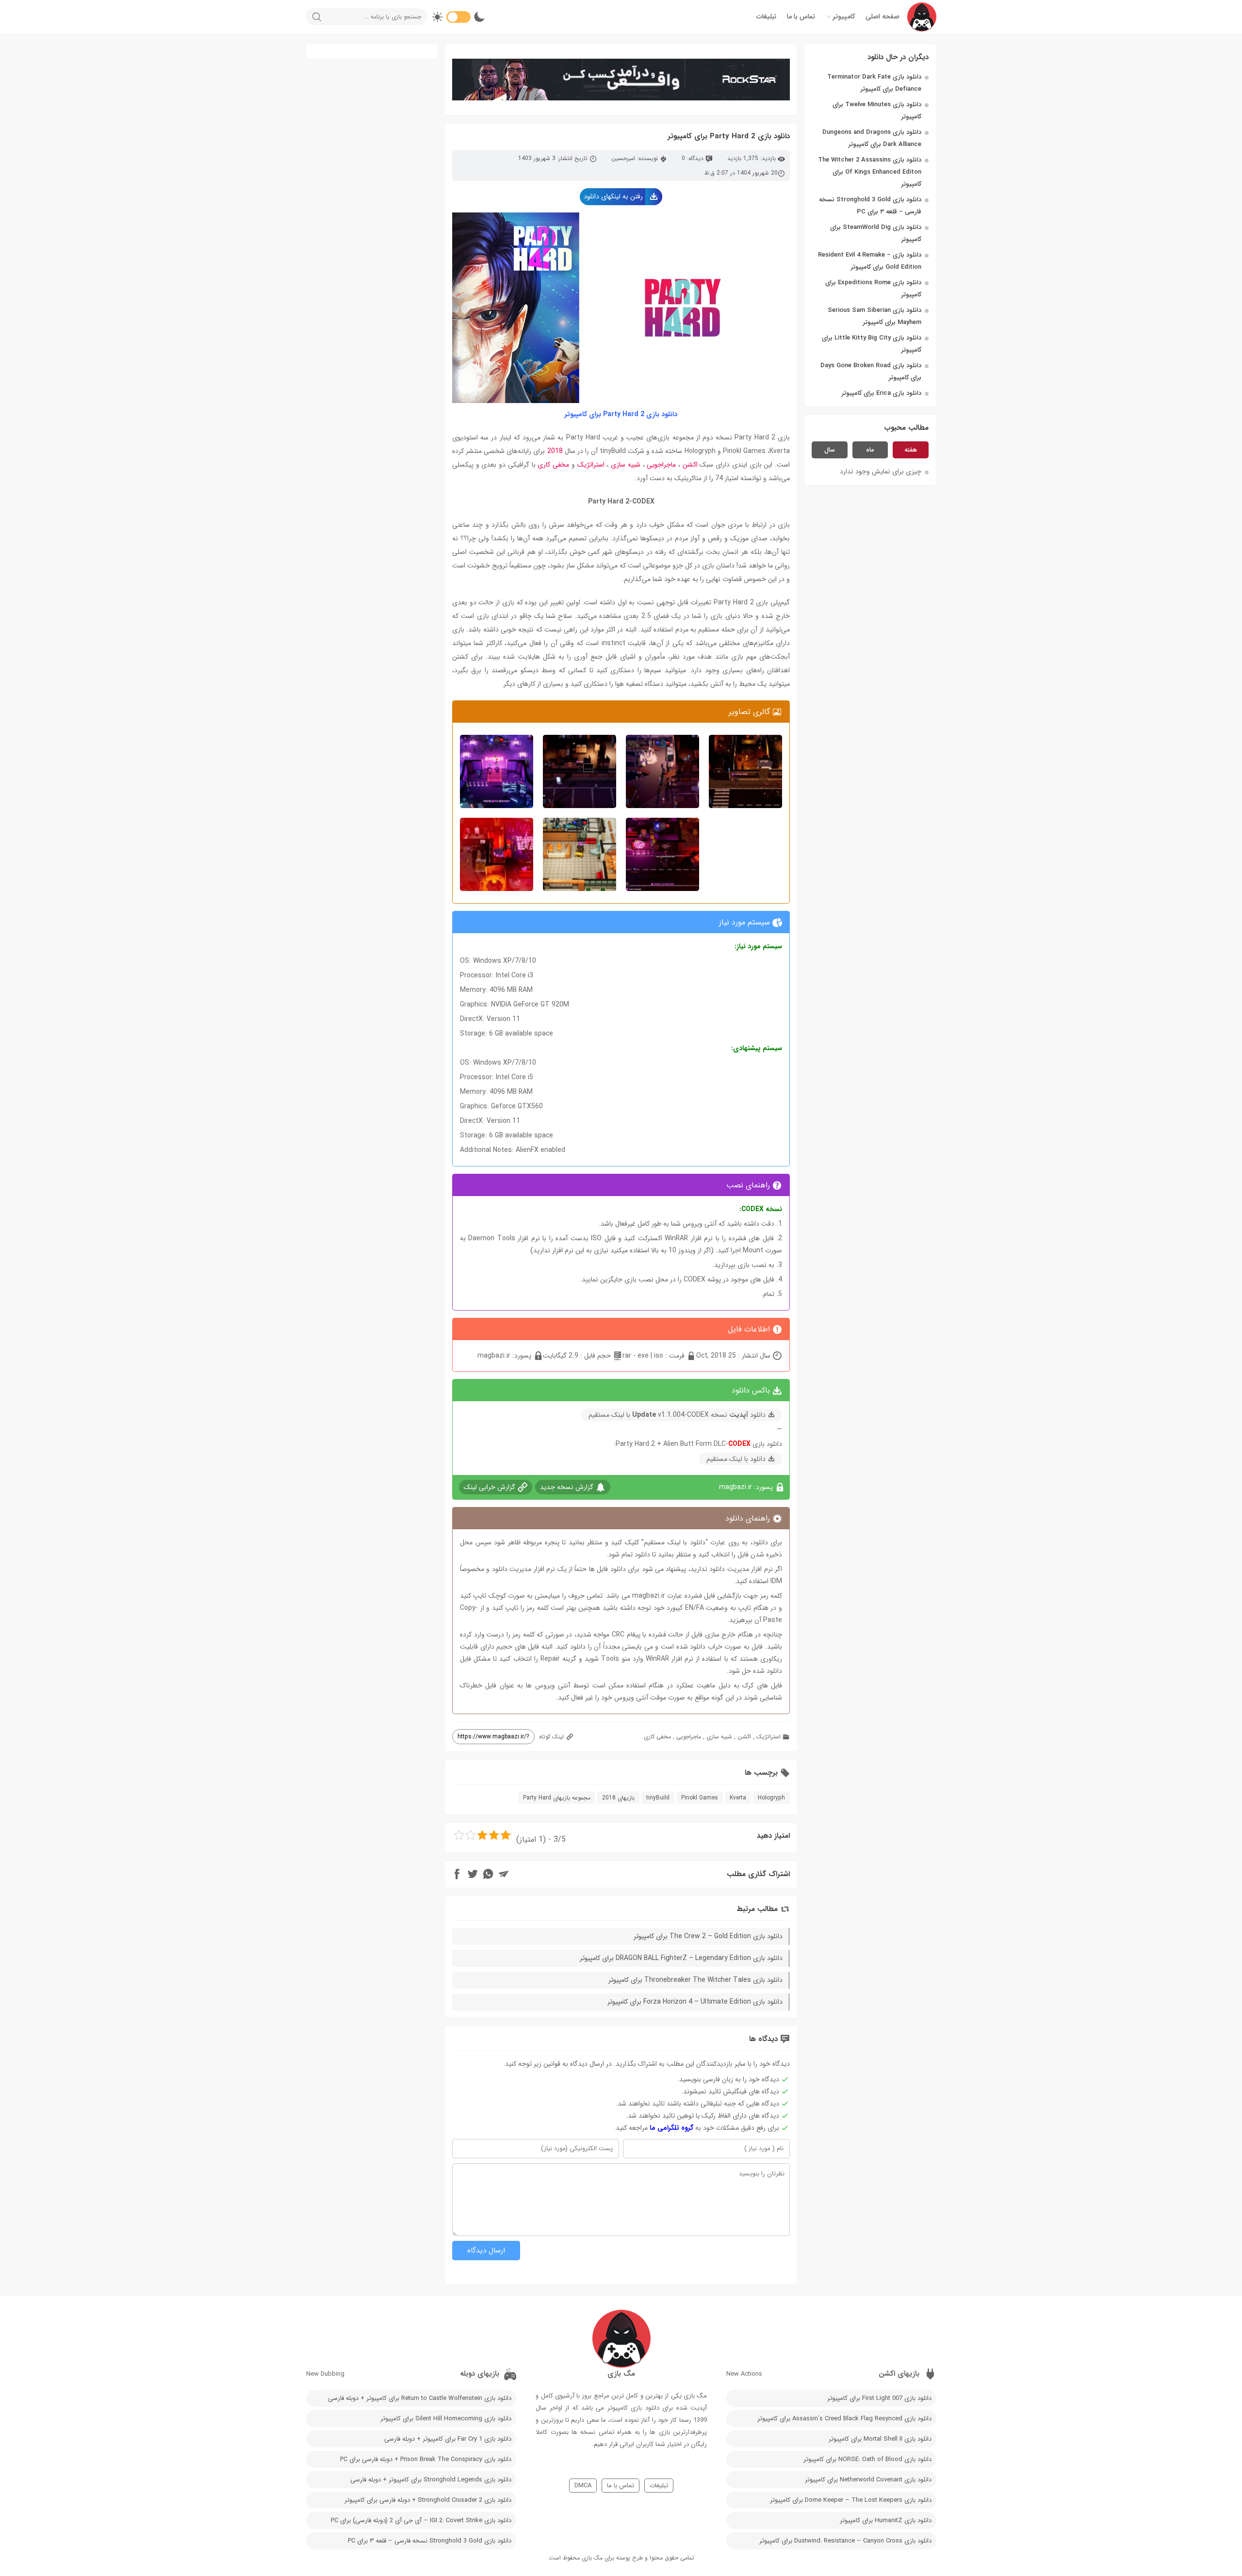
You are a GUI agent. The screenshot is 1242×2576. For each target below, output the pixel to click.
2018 (555, 451)
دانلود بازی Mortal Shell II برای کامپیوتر (880, 2439)
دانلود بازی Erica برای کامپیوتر (882, 393)
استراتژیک (591, 465)
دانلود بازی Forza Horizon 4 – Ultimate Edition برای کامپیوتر (695, 2002)
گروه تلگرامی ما (671, 2128)
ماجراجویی (661, 465)
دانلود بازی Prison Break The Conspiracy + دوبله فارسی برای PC (426, 2459)
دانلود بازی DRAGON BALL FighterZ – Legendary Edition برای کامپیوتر (681, 1958)
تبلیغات (766, 16)
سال (830, 450)
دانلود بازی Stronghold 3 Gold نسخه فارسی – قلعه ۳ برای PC (430, 2541)
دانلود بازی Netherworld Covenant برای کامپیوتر (868, 2480)
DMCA (583, 2486)
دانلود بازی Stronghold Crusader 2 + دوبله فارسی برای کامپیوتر (428, 2500)
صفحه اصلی (882, 16)
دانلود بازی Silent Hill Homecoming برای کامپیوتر (446, 2419)
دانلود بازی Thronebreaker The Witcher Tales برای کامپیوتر (695, 1980)
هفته (911, 450)
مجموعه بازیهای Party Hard (557, 1798)
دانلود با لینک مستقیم (736, 1459)
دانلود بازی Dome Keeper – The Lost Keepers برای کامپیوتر (851, 2500)
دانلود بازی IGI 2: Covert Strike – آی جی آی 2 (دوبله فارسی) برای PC (421, 2520)
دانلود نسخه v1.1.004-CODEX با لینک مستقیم (677, 1415)
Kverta (738, 1798)
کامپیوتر (844, 16)
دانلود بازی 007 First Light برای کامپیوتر (879, 2398)
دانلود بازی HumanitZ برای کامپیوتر (886, 2520)
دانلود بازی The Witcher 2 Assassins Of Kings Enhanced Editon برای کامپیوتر (870, 172)
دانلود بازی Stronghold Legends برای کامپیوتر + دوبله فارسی (431, 2480)
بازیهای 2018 (618, 1798)
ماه (870, 450)
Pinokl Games (700, 1798)
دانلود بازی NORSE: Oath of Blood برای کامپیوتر (867, 2459)
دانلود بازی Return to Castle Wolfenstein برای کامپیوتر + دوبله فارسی (420, 2398)
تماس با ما (801, 16)
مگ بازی (592, 2558)
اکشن (690, 465)
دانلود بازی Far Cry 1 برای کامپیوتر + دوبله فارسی (448, 2439)
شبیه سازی (626, 465)
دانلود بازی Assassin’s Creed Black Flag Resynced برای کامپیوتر (844, 2419)
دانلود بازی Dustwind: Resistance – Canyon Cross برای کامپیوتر (845, 2541)
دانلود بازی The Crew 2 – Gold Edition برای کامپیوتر (708, 1936)
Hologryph (771, 1798)
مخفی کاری (553, 465)
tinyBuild (658, 1798)
